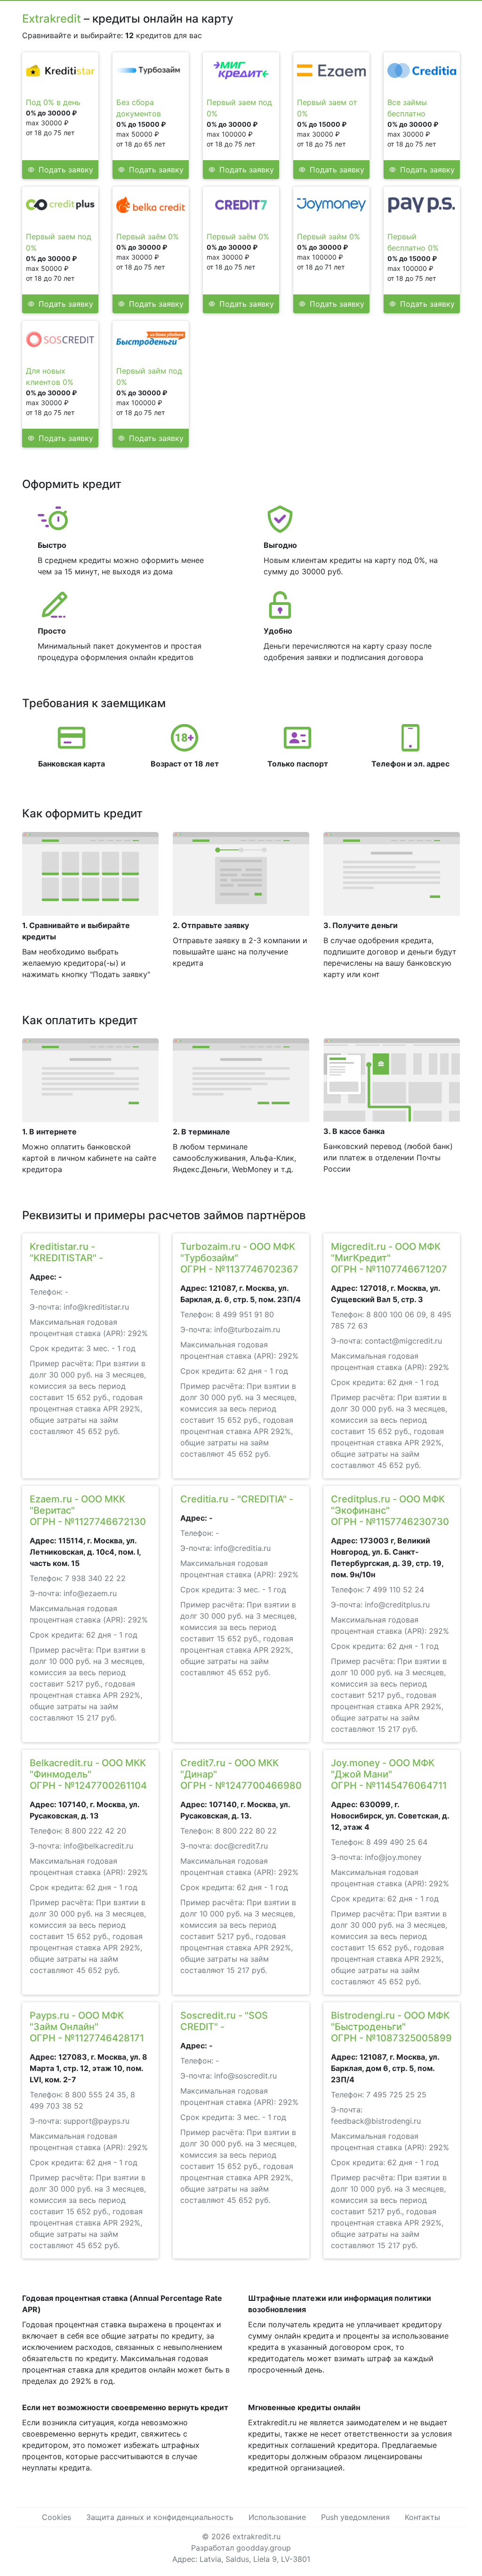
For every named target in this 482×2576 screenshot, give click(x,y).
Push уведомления (355, 2517)
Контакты (422, 2517)
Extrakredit (52, 19)
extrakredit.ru (257, 2536)
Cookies (56, 2517)
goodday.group (264, 2548)
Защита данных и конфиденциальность (160, 2517)
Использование (277, 2517)
